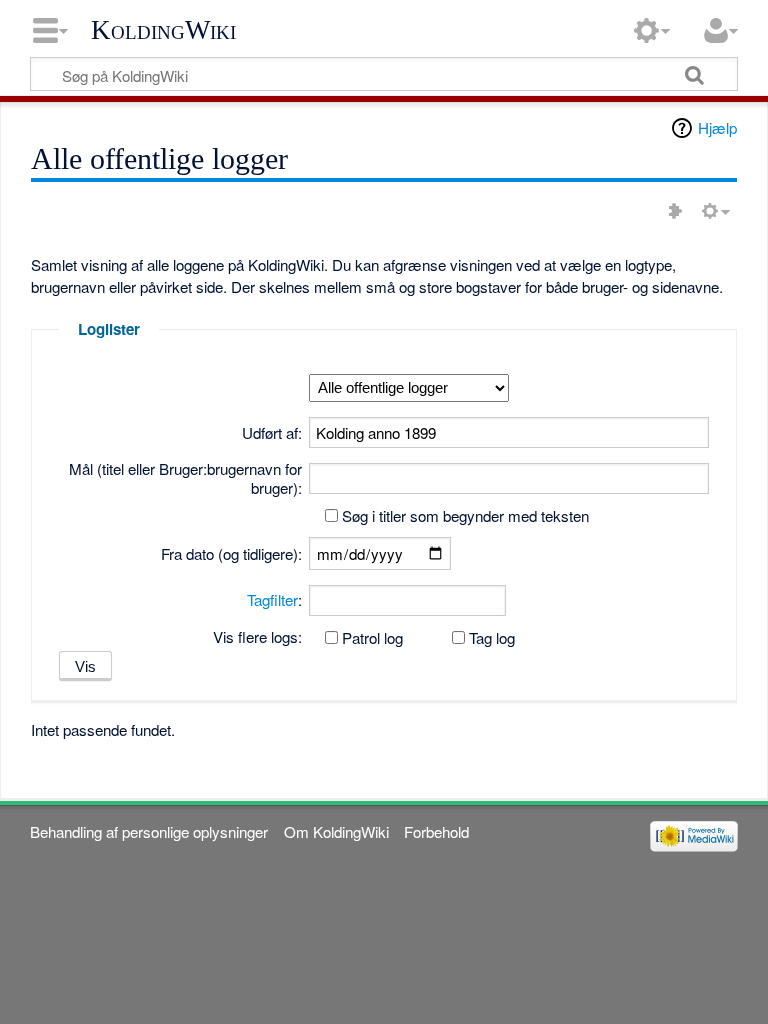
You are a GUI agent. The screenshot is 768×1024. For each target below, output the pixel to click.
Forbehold (436, 831)
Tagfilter (272, 599)
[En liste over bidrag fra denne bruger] (675, 211)
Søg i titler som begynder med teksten (465, 515)
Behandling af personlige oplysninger (149, 831)
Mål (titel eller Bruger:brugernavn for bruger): (185, 478)
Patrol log (372, 637)
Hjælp (717, 127)
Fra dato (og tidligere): (231, 553)
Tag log (492, 637)
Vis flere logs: (257, 636)
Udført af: (272, 432)
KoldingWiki (163, 30)
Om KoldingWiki (336, 831)
